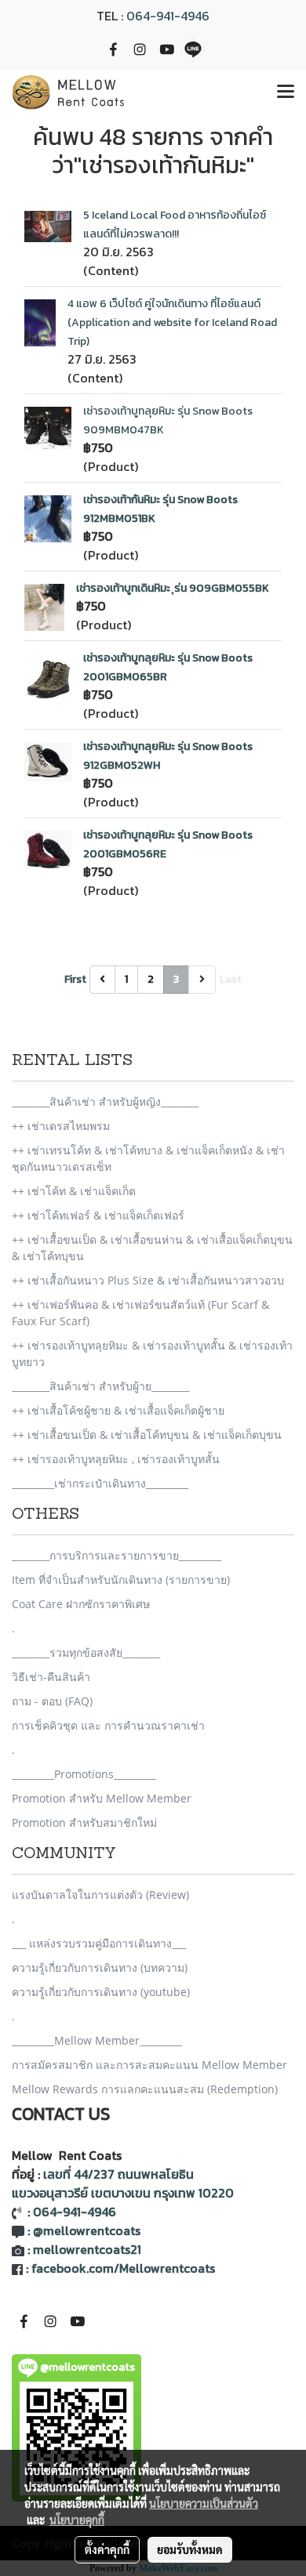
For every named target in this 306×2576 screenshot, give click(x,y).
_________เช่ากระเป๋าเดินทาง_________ (100, 1483)
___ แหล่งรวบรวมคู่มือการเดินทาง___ (99, 1943)
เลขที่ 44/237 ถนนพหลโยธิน (118, 2174)
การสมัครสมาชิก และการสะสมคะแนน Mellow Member (149, 2065)
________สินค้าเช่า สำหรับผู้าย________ (100, 1386)
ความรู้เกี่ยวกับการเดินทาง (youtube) (101, 1992)
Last (231, 979)
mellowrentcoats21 (87, 2249)
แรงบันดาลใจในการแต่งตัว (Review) (100, 1895)
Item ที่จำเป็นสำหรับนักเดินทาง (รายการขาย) (121, 1580)
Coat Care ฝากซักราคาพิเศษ (81, 1604)
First (75, 979)
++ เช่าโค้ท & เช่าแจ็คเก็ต (74, 1191)
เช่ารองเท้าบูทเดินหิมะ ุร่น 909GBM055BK (173, 588)
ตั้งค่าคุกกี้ (107, 2549)
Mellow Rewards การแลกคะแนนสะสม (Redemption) (145, 2089)
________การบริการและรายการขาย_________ (117, 1555)
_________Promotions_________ (84, 1774)
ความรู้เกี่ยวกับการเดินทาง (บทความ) (100, 1967)
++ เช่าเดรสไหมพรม (61, 1126)
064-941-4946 (168, 16)
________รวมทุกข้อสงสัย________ (86, 1652)
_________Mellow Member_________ (97, 2040)
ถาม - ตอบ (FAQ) (52, 1701)
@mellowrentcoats (87, 2230)
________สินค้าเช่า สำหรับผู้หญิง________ (105, 1101)
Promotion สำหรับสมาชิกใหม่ (84, 1822)
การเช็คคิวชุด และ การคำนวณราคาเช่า (108, 1725)
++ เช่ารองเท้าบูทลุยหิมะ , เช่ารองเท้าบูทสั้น (116, 1459)
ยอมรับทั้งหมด (190, 2549)
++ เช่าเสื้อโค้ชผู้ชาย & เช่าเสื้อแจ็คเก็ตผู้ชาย (118, 1410)
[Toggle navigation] (286, 92)
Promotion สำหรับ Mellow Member (102, 1798)
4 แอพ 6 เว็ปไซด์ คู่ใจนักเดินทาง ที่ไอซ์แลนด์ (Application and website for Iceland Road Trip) (172, 322)
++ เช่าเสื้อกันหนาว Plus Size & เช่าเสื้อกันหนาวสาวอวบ (148, 1280)
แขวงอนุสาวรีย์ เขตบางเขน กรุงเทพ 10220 (123, 2193)
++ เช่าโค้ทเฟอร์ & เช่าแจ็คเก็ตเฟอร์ (98, 1215)
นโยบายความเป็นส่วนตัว (204, 2503)
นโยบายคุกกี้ (77, 2520)
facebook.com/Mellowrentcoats (123, 2268)
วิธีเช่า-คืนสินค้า (51, 1677)
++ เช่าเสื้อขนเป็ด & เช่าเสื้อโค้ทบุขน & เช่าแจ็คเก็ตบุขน (147, 1435)
